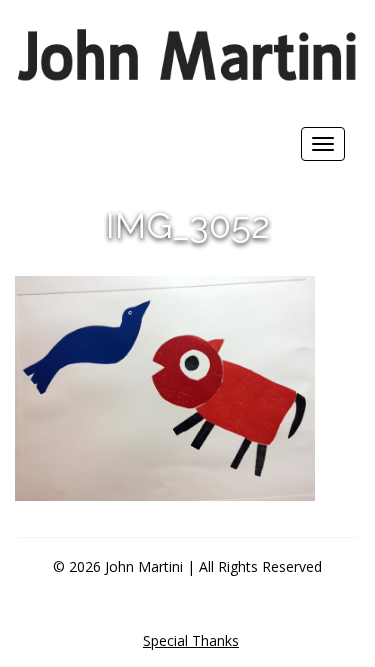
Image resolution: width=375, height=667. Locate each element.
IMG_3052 (188, 225)
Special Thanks (191, 640)
